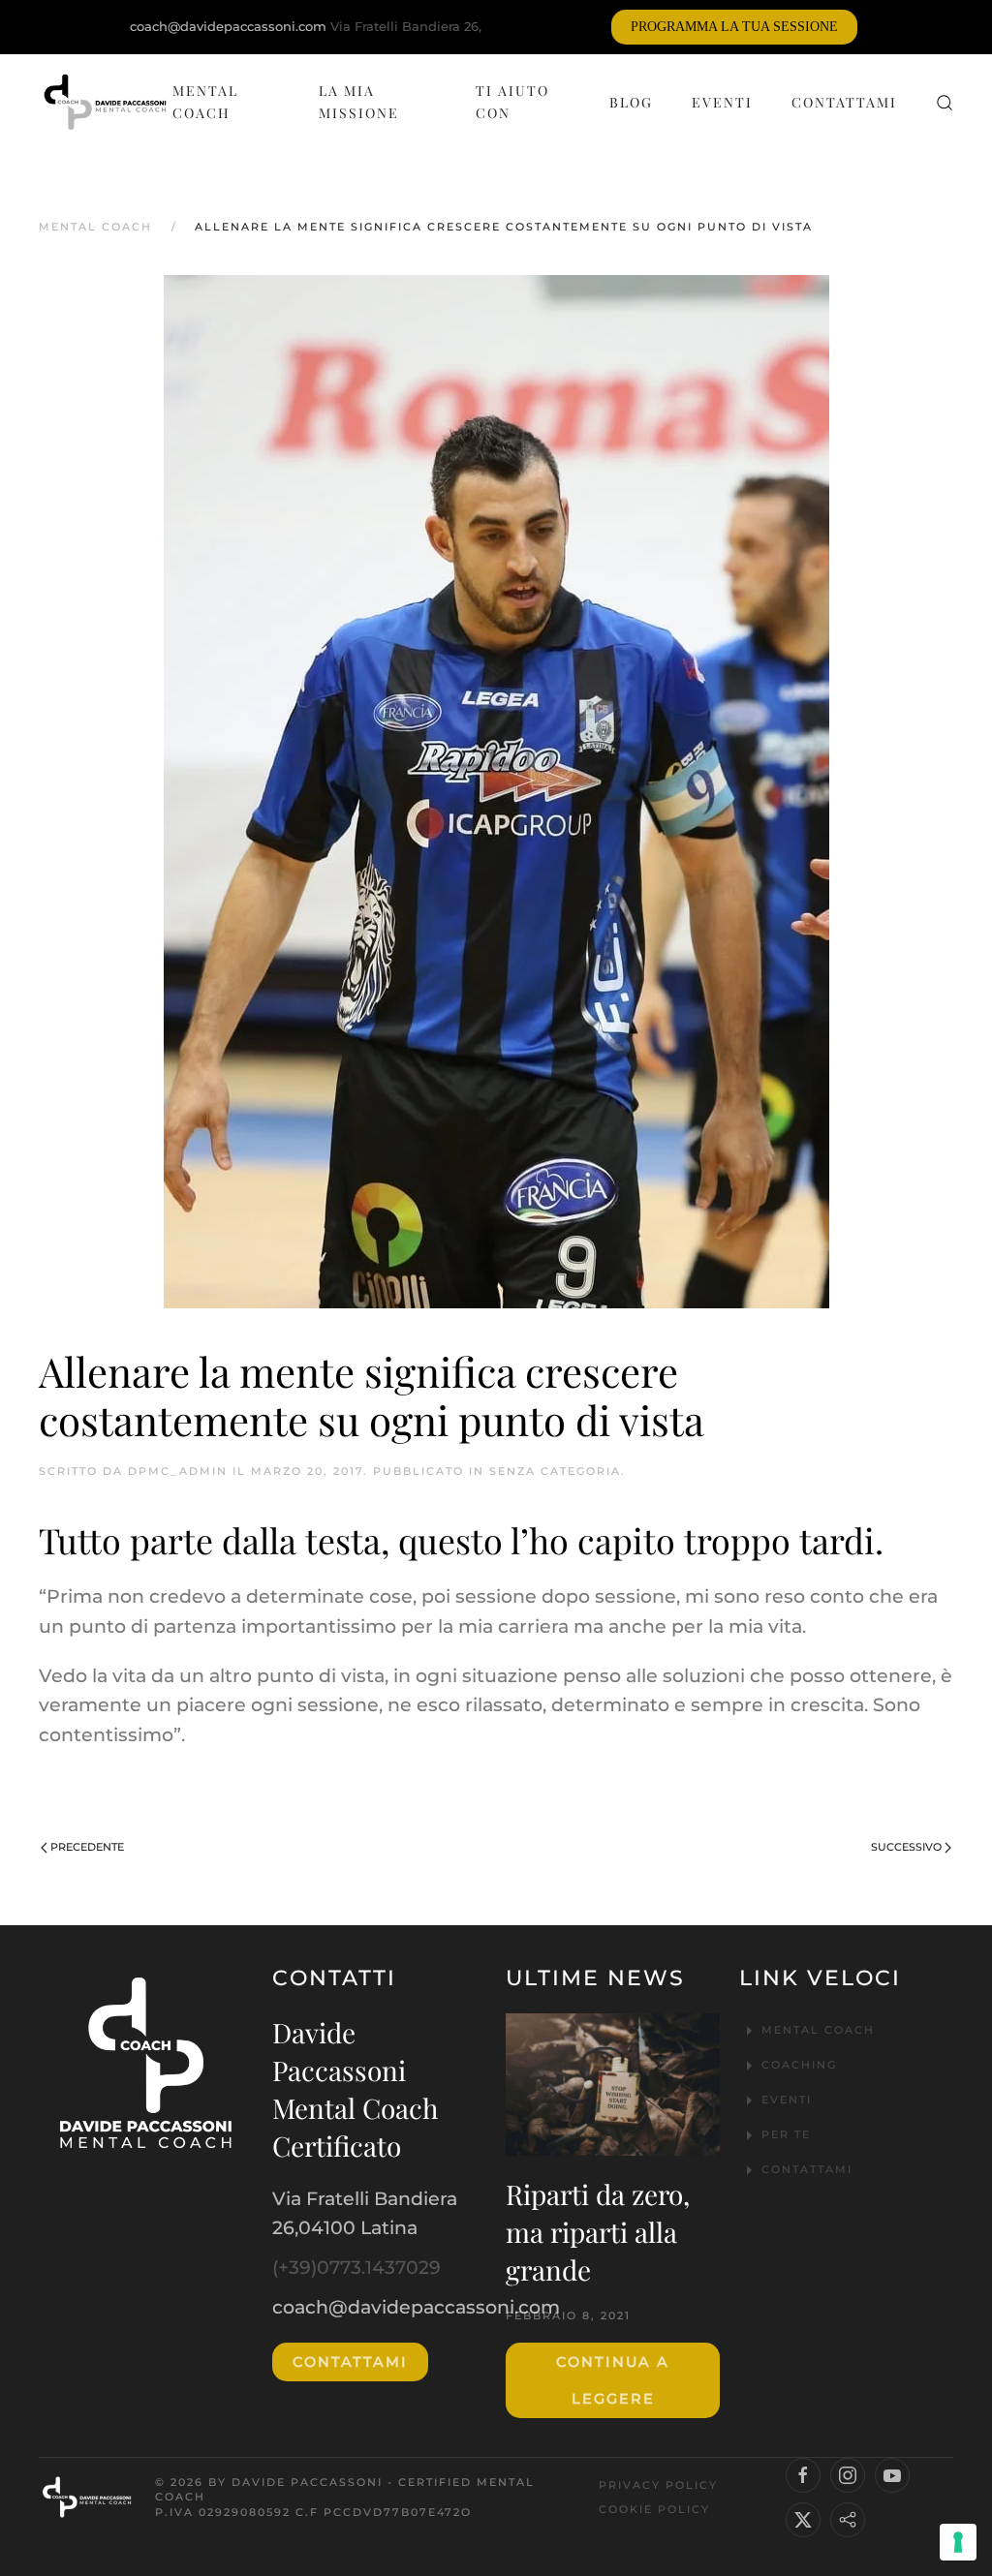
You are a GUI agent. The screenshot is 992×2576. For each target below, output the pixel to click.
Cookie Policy (654, 2509)
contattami (350, 2362)
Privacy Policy (658, 2485)
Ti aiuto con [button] (512, 102)
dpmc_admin (178, 1471)
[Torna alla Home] (106, 103)
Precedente (87, 1847)
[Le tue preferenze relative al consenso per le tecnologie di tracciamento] (958, 2542)
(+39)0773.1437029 (356, 2268)
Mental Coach (205, 102)
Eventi (722, 102)
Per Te (786, 2134)
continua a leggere (613, 2380)
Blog (631, 102)
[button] (945, 103)
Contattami (844, 102)
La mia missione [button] (359, 102)
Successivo (906, 1847)
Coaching (799, 2065)
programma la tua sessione (734, 27)
